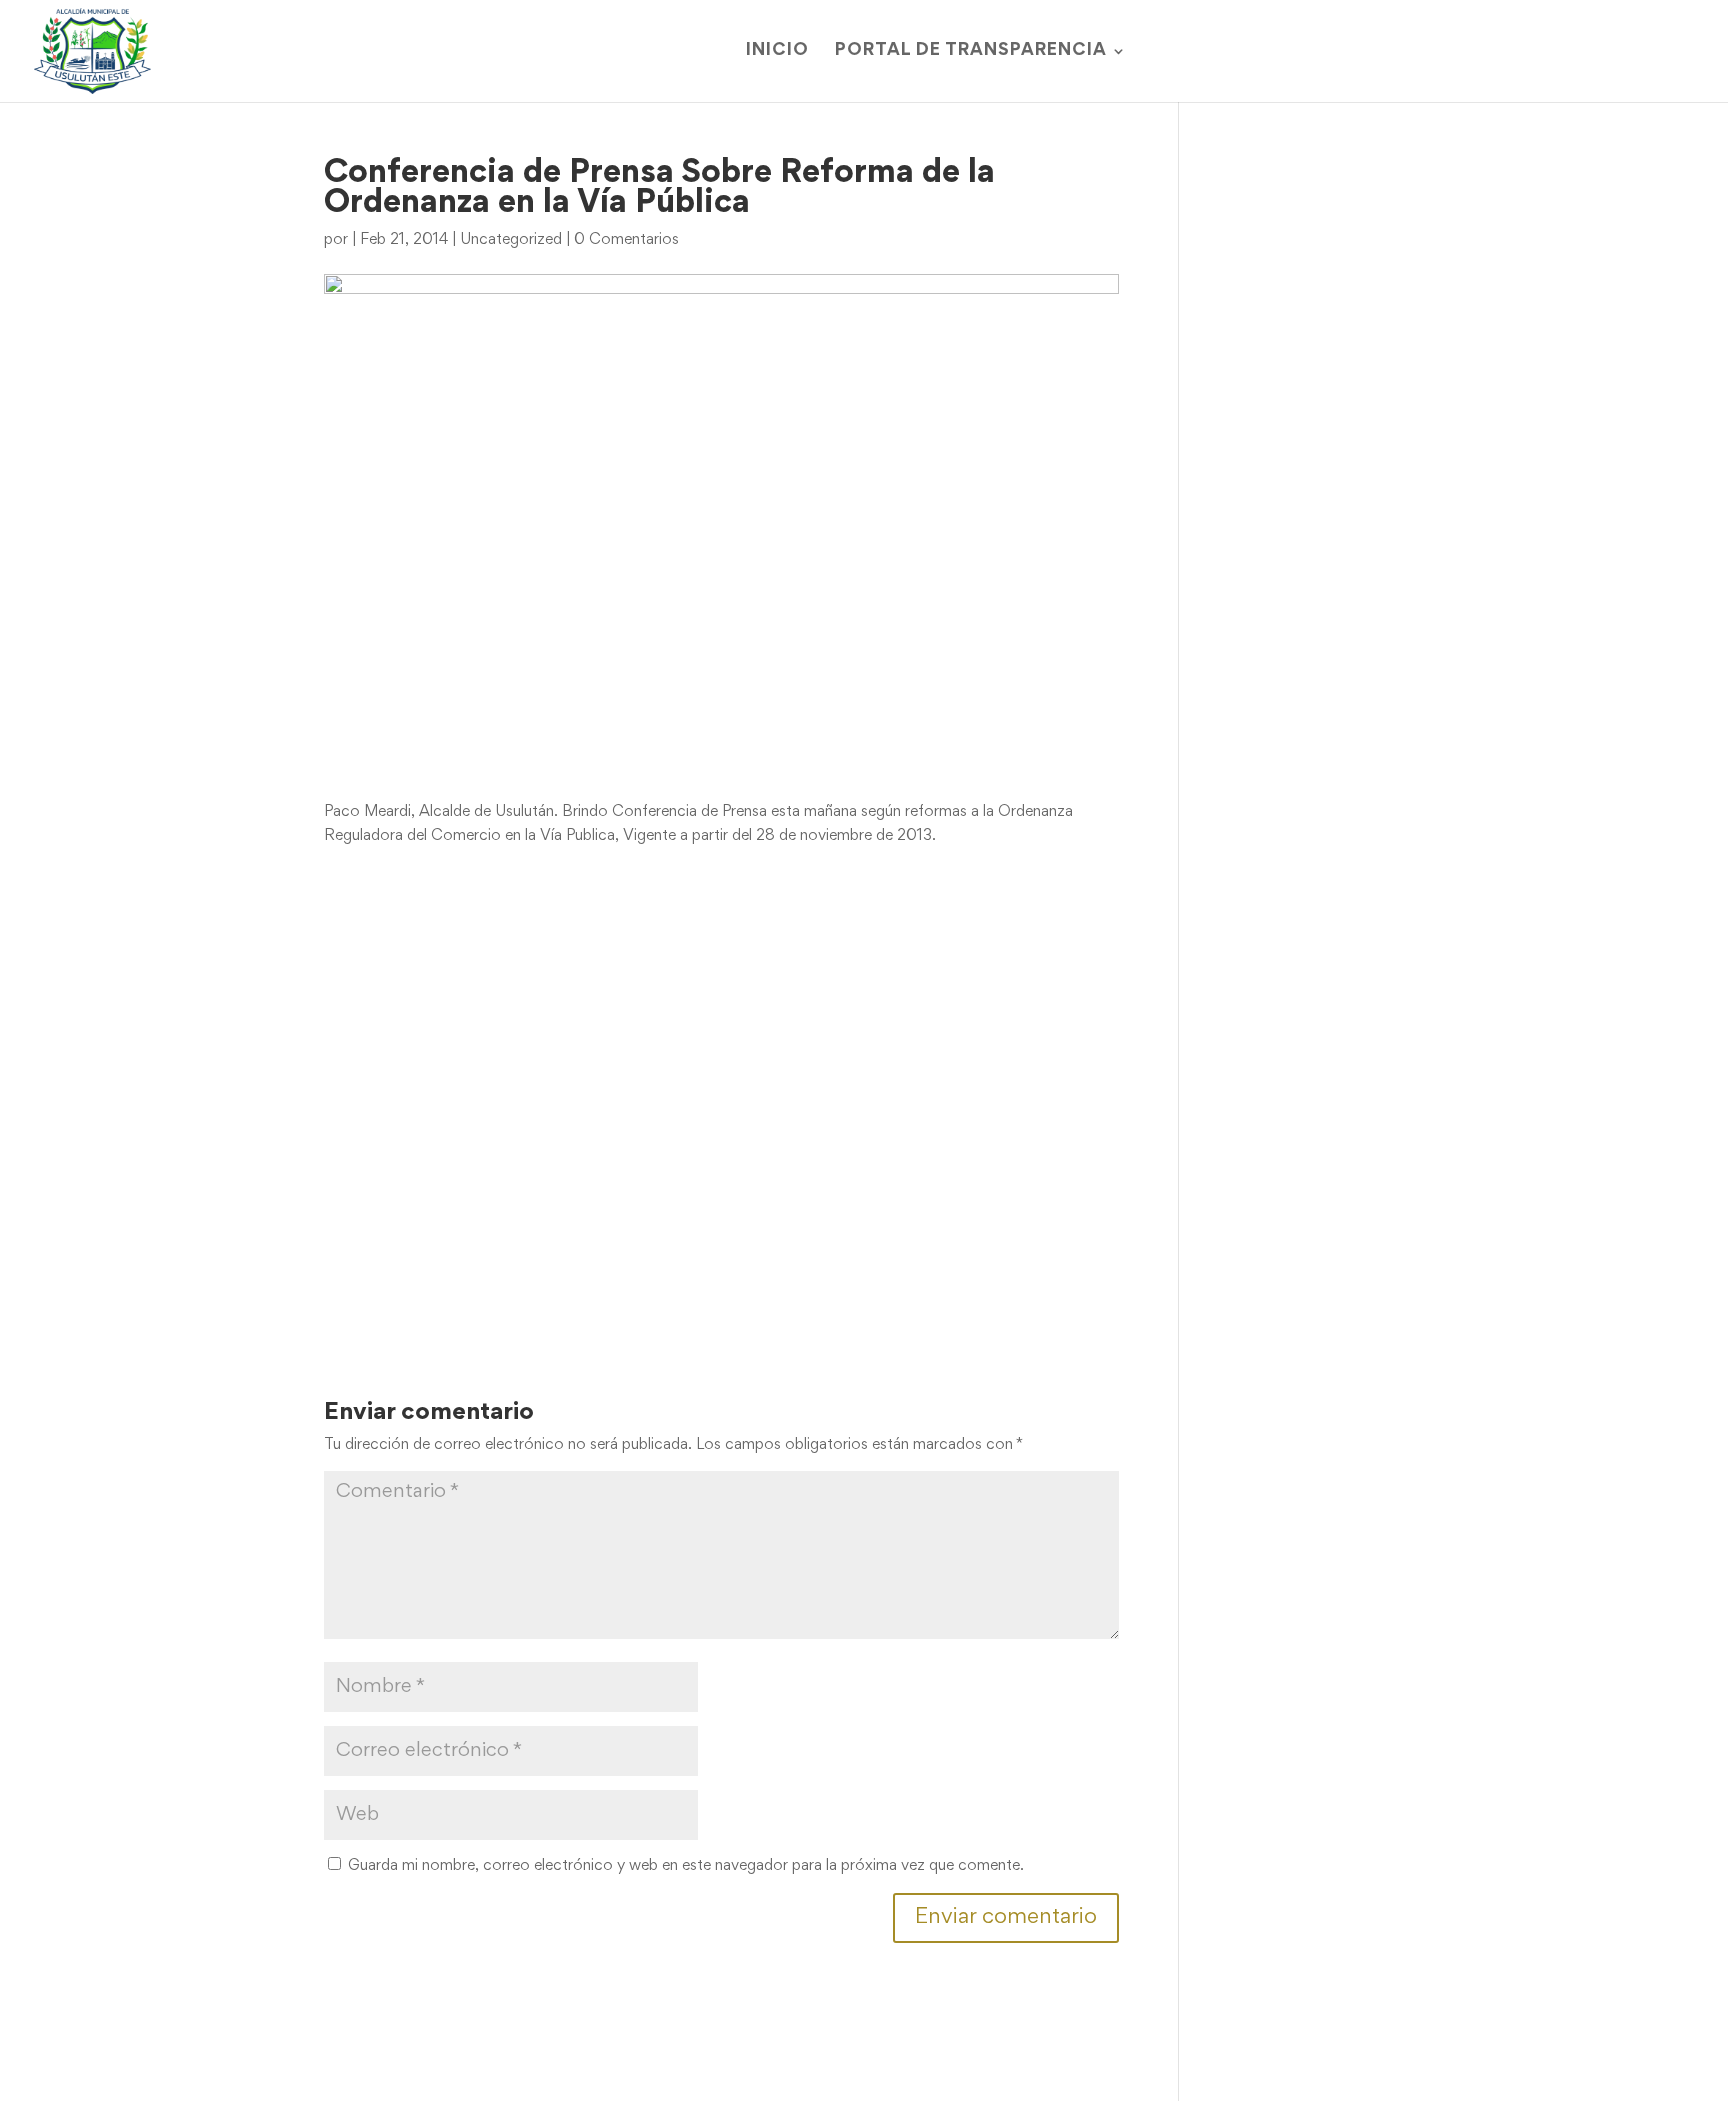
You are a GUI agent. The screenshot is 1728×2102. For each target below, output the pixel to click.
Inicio (777, 51)
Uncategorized (511, 240)
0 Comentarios (626, 240)
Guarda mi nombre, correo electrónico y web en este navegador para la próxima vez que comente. (686, 1866)
